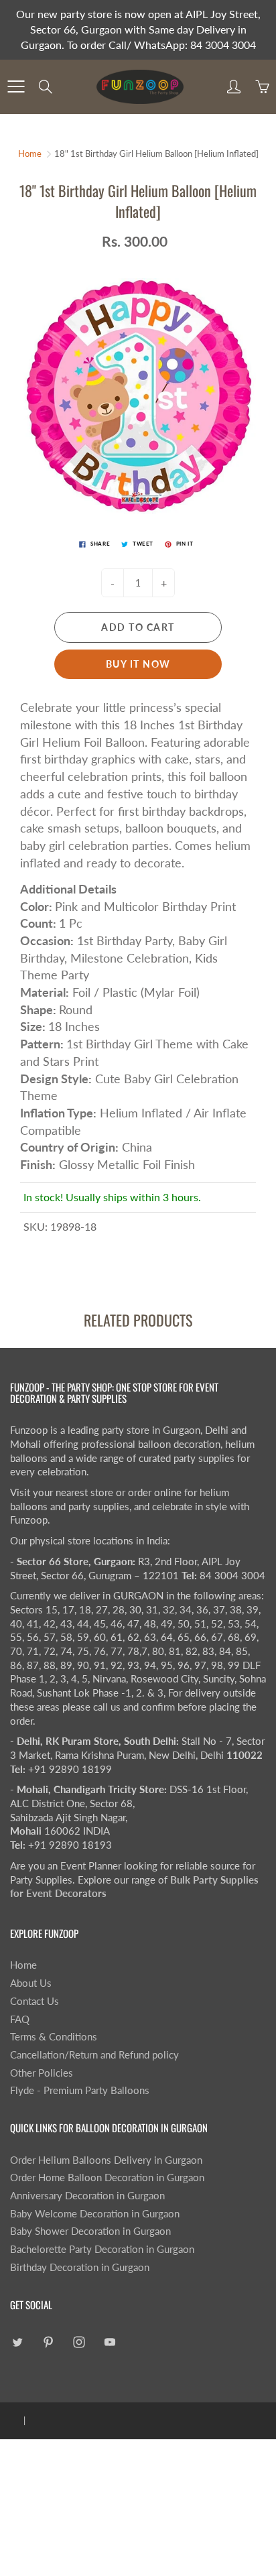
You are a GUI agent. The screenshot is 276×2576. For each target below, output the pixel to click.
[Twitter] (17, 2342)
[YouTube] (110, 2342)
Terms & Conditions (54, 2037)
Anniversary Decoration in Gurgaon (87, 2196)
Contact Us (34, 2001)
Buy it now (138, 664)
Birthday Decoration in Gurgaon (80, 2267)
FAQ (20, 2019)
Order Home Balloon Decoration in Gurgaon (107, 2178)
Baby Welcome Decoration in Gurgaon (95, 2214)
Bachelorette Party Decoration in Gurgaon (102, 2249)
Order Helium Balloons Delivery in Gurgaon (106, 2160)
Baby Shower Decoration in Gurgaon (90, 2231)
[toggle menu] (16, 86)
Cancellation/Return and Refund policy (94, 2055)
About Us (31, 1983)
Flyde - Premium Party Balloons (80, 2090)
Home (30, 154)
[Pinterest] (48, 2342)
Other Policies (42, 2073)
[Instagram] (79, 2342)
